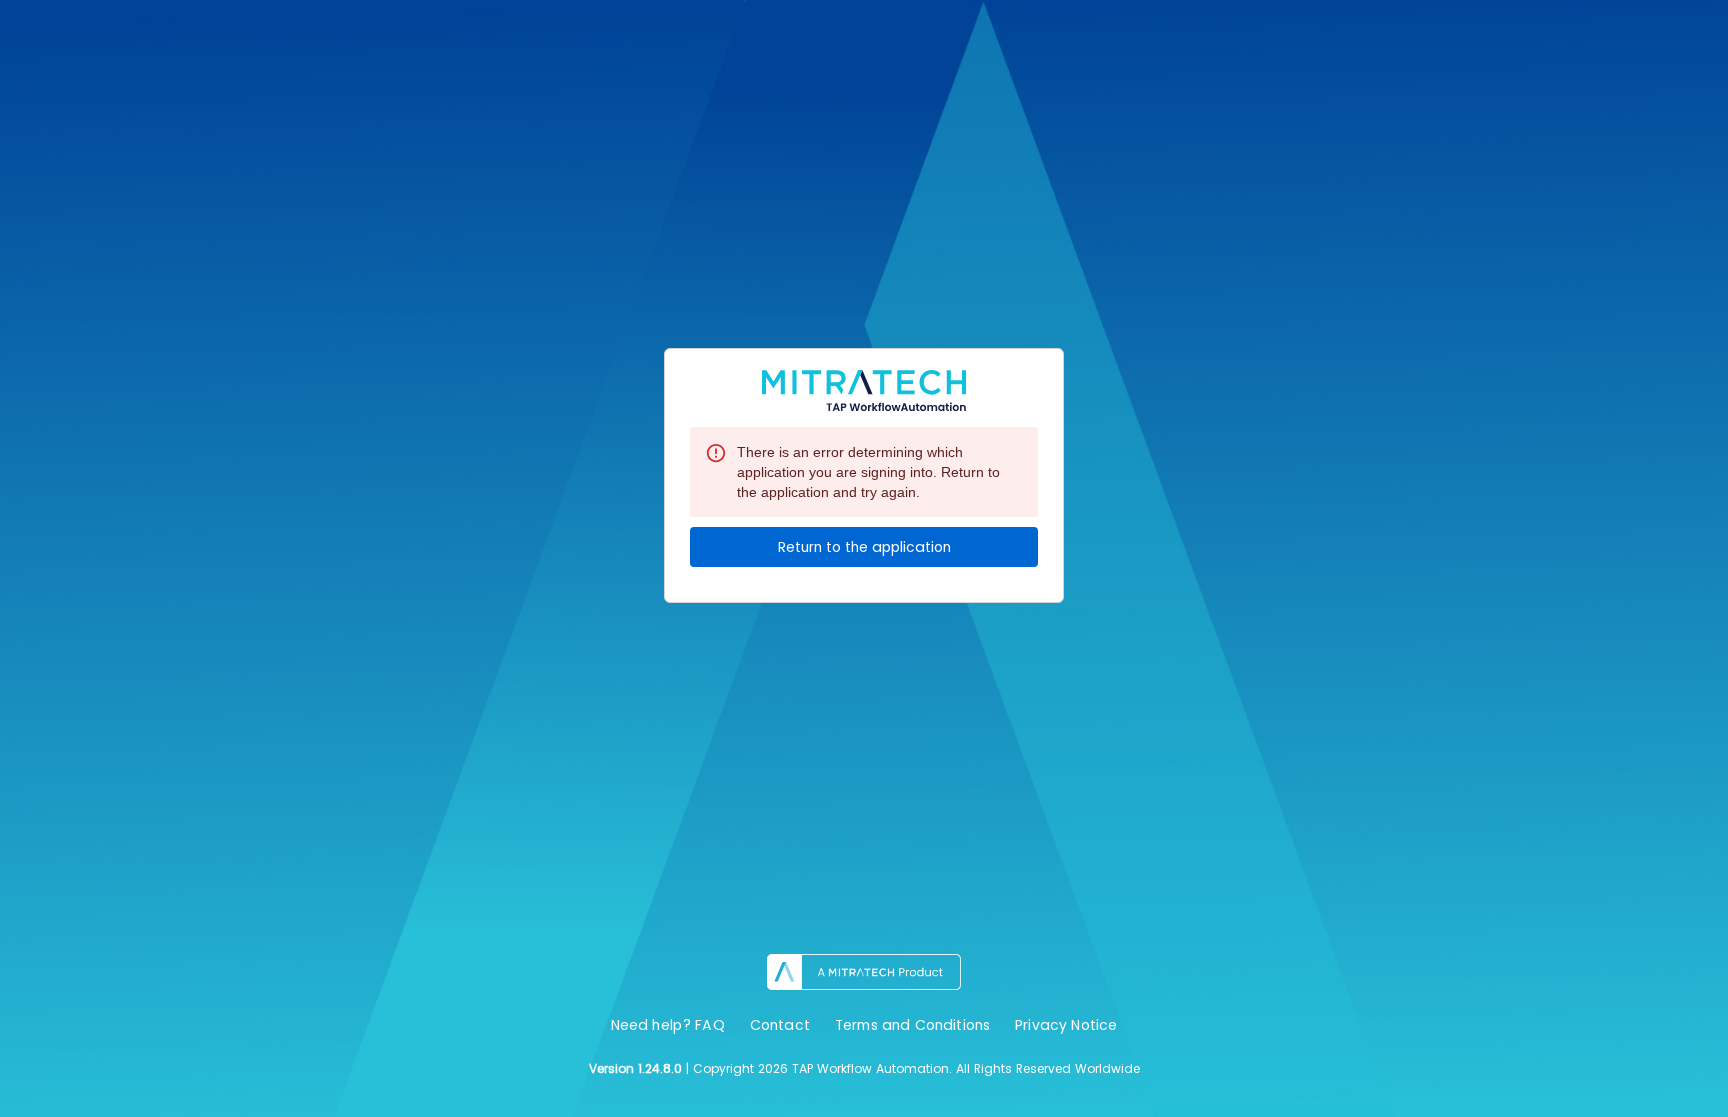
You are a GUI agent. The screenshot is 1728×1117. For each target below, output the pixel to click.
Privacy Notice (1066, 1025)
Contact (780, 1025)
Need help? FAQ (668, 1025)
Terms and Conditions (912, 1025)
